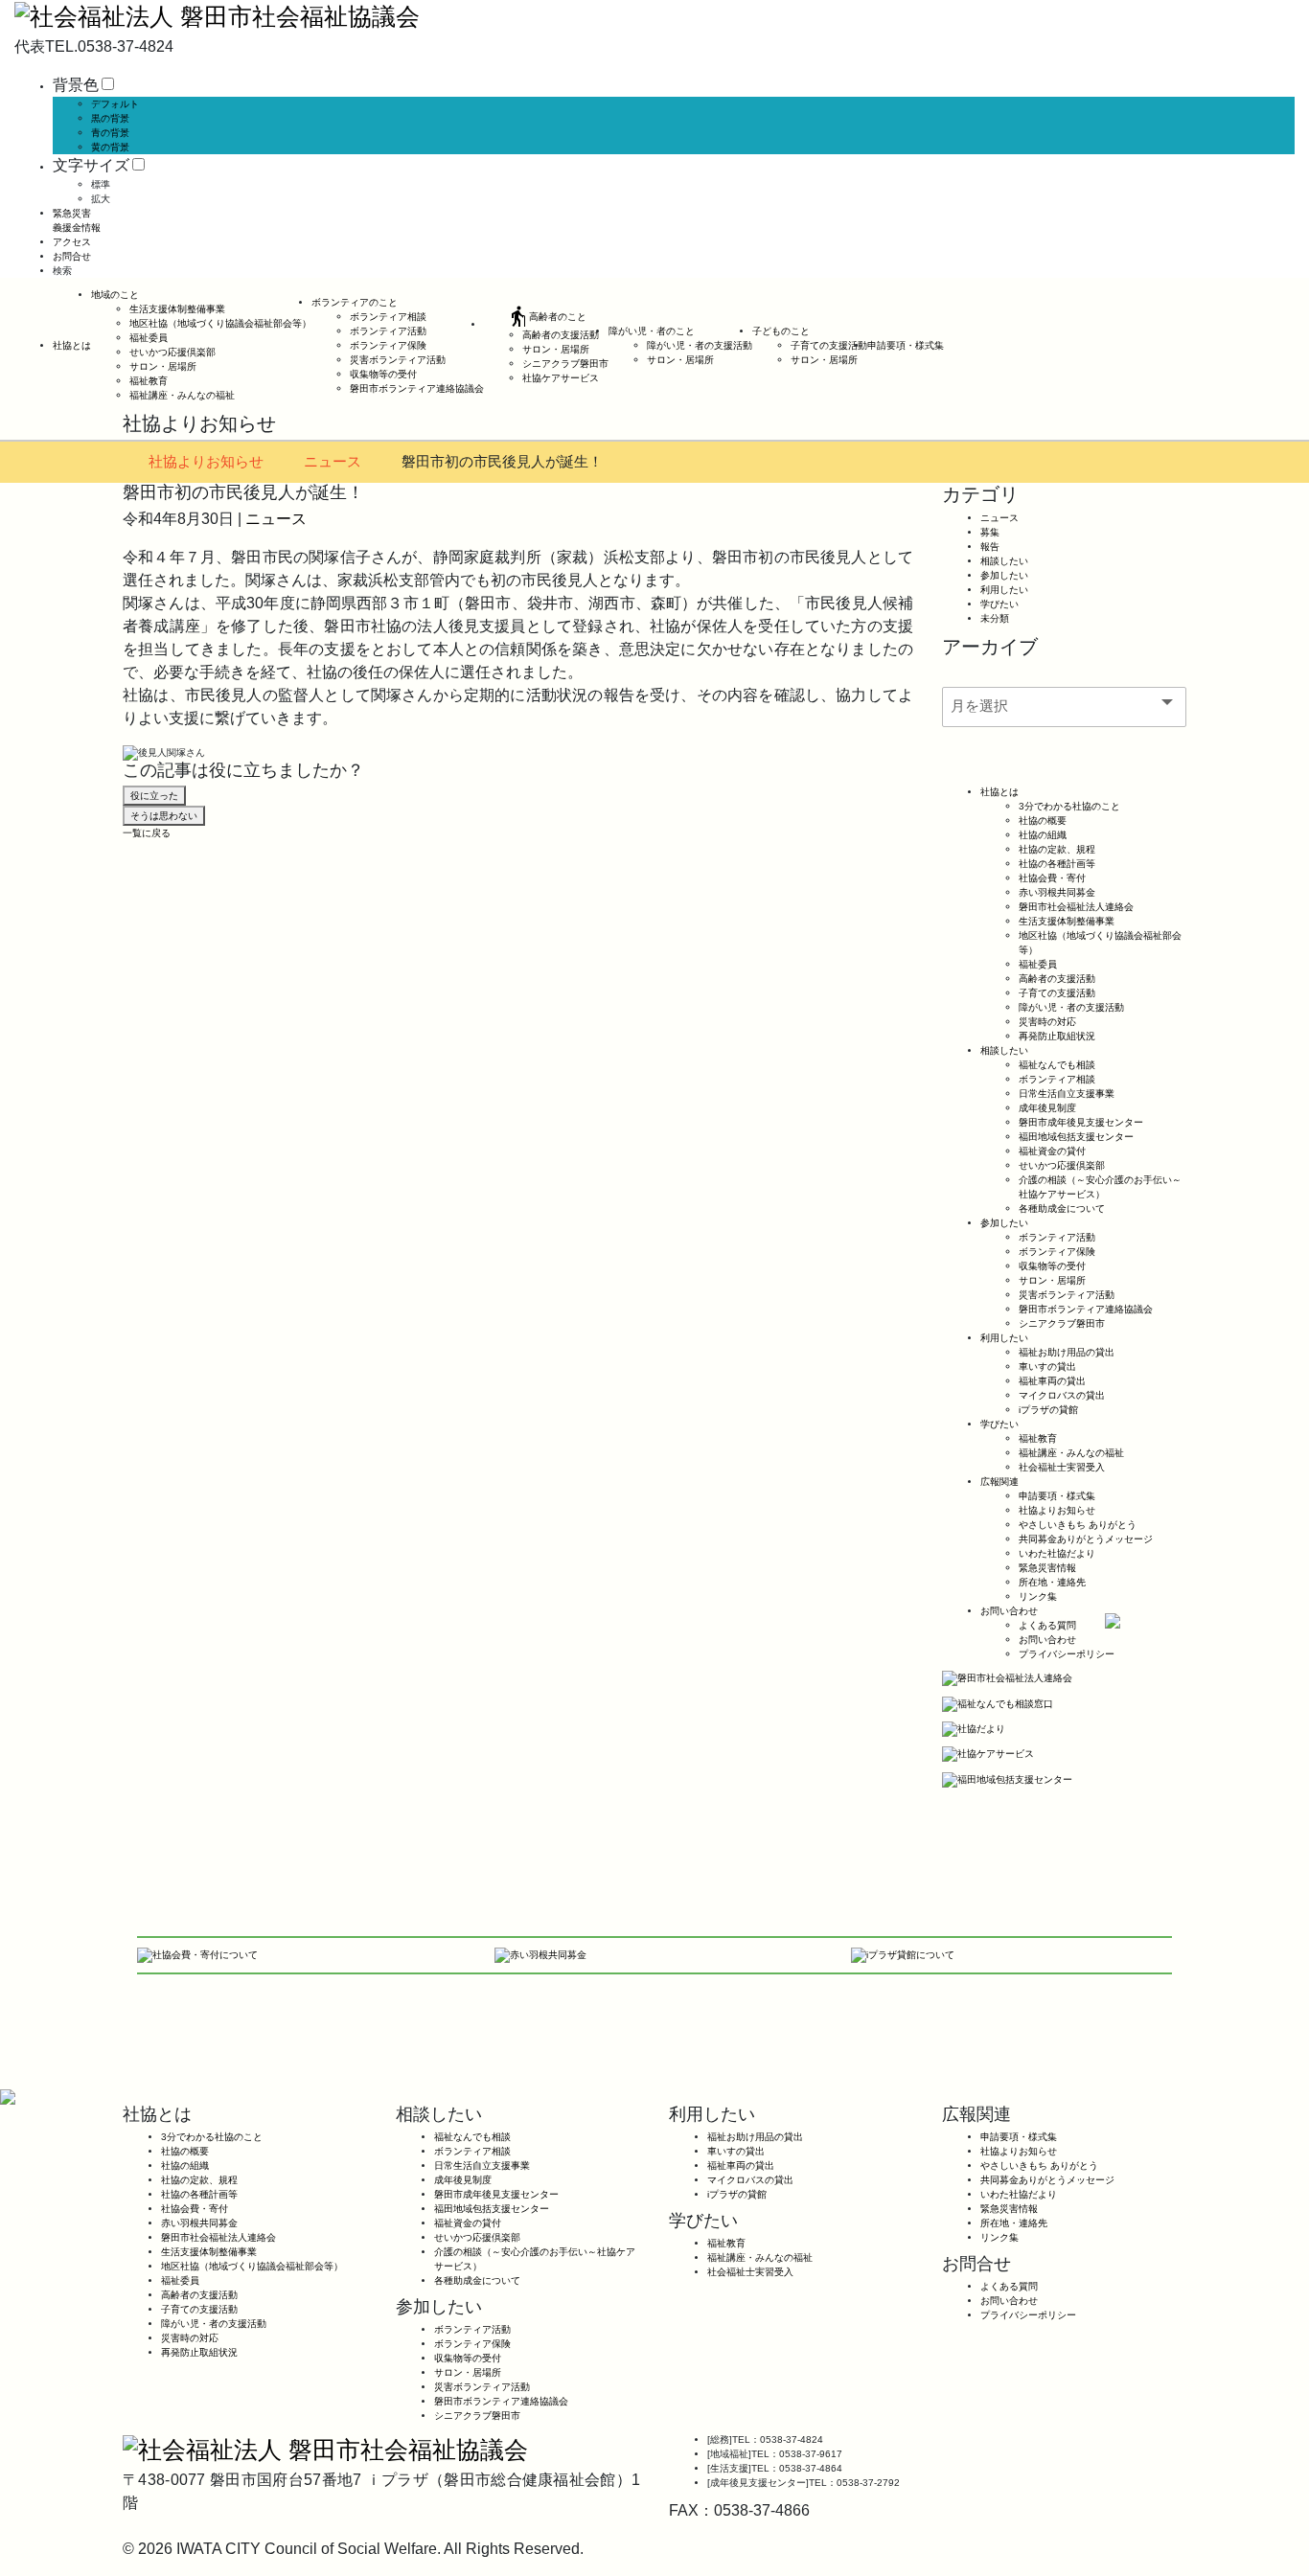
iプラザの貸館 (1048, 1410)
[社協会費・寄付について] (197, 1955)
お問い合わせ (1009, 1611)
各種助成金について (1062, 1208)
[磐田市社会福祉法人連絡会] (1007, 1678)
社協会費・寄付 (1052, 878)
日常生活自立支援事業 (1067, 1094)
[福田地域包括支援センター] (1007, 1778)
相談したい (1004, 561)
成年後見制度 (1047, 1108)
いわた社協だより (1057, 1553)
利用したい (1004, 590)
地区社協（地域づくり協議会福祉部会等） (220, 323)
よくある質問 (1047, 1625)
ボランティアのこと (355, 302)
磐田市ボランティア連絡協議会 (417, 388)
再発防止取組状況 (1057, 1036)
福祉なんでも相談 (1057, 1065)
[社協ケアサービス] (988, 1754)
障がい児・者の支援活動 (700, 345)
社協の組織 (1043, 835)
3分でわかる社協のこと (1069, 806)
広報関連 (999, 1482)
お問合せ (72, 256)
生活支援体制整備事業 (177, 309)
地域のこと (115, 295)
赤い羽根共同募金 (1057, 892)
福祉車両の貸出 (1052, 1381)
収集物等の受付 (383, 374)
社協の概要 (1043, 821)
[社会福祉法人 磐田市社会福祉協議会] (217, 14)
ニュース (333, 461)
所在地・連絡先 (1052, 1582)
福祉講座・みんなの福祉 (182, 395)
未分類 (995, 618)
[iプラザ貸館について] (903, 1955)
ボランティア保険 (388, 345)
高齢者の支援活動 (561, 335)
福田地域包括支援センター (1076, 1137)
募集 (990, 532)
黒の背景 (110, 118)
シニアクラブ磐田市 (565, 364)
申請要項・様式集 (906, 345)
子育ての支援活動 (829, 345)
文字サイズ (91, 165)
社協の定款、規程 (1057, 849)
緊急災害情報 (1047, 1568)
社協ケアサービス (561, 378)
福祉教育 (149, 381)
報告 (990, 547)
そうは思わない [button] (164, 816)
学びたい (999, 604)
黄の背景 (110, 147)
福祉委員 (149, 338)
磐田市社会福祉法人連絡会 (1076, 907)
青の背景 (110, 133)
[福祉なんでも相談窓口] (998, 1703)
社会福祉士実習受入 (1062, 1467)
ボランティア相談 (388, 317)
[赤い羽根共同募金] (540, 1955)
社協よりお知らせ (206, 461)
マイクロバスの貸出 (1062, 1395)
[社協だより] (974, 1729)
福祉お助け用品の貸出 (1067, 1352)
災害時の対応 (1047, 1022)
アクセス (72, 242)
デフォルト (115, 104)
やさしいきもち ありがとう (1078, 1525)
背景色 (76, 85)
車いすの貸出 (1047, 1367)
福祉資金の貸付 (1052, 1151)
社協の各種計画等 (1057, 864)
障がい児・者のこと (652, 331)
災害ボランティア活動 (398, 360)
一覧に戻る (147, 833)
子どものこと (781, 331)
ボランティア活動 (388, 331)
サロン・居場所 (163, 366)
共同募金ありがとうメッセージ (1086, 1539)
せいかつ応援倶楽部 (172, 352)
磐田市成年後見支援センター (1081, 1122)
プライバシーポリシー (1067, 1654)
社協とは (72, 345)
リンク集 (1038, 1596)
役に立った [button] (154, 796)
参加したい (1004, 575)
